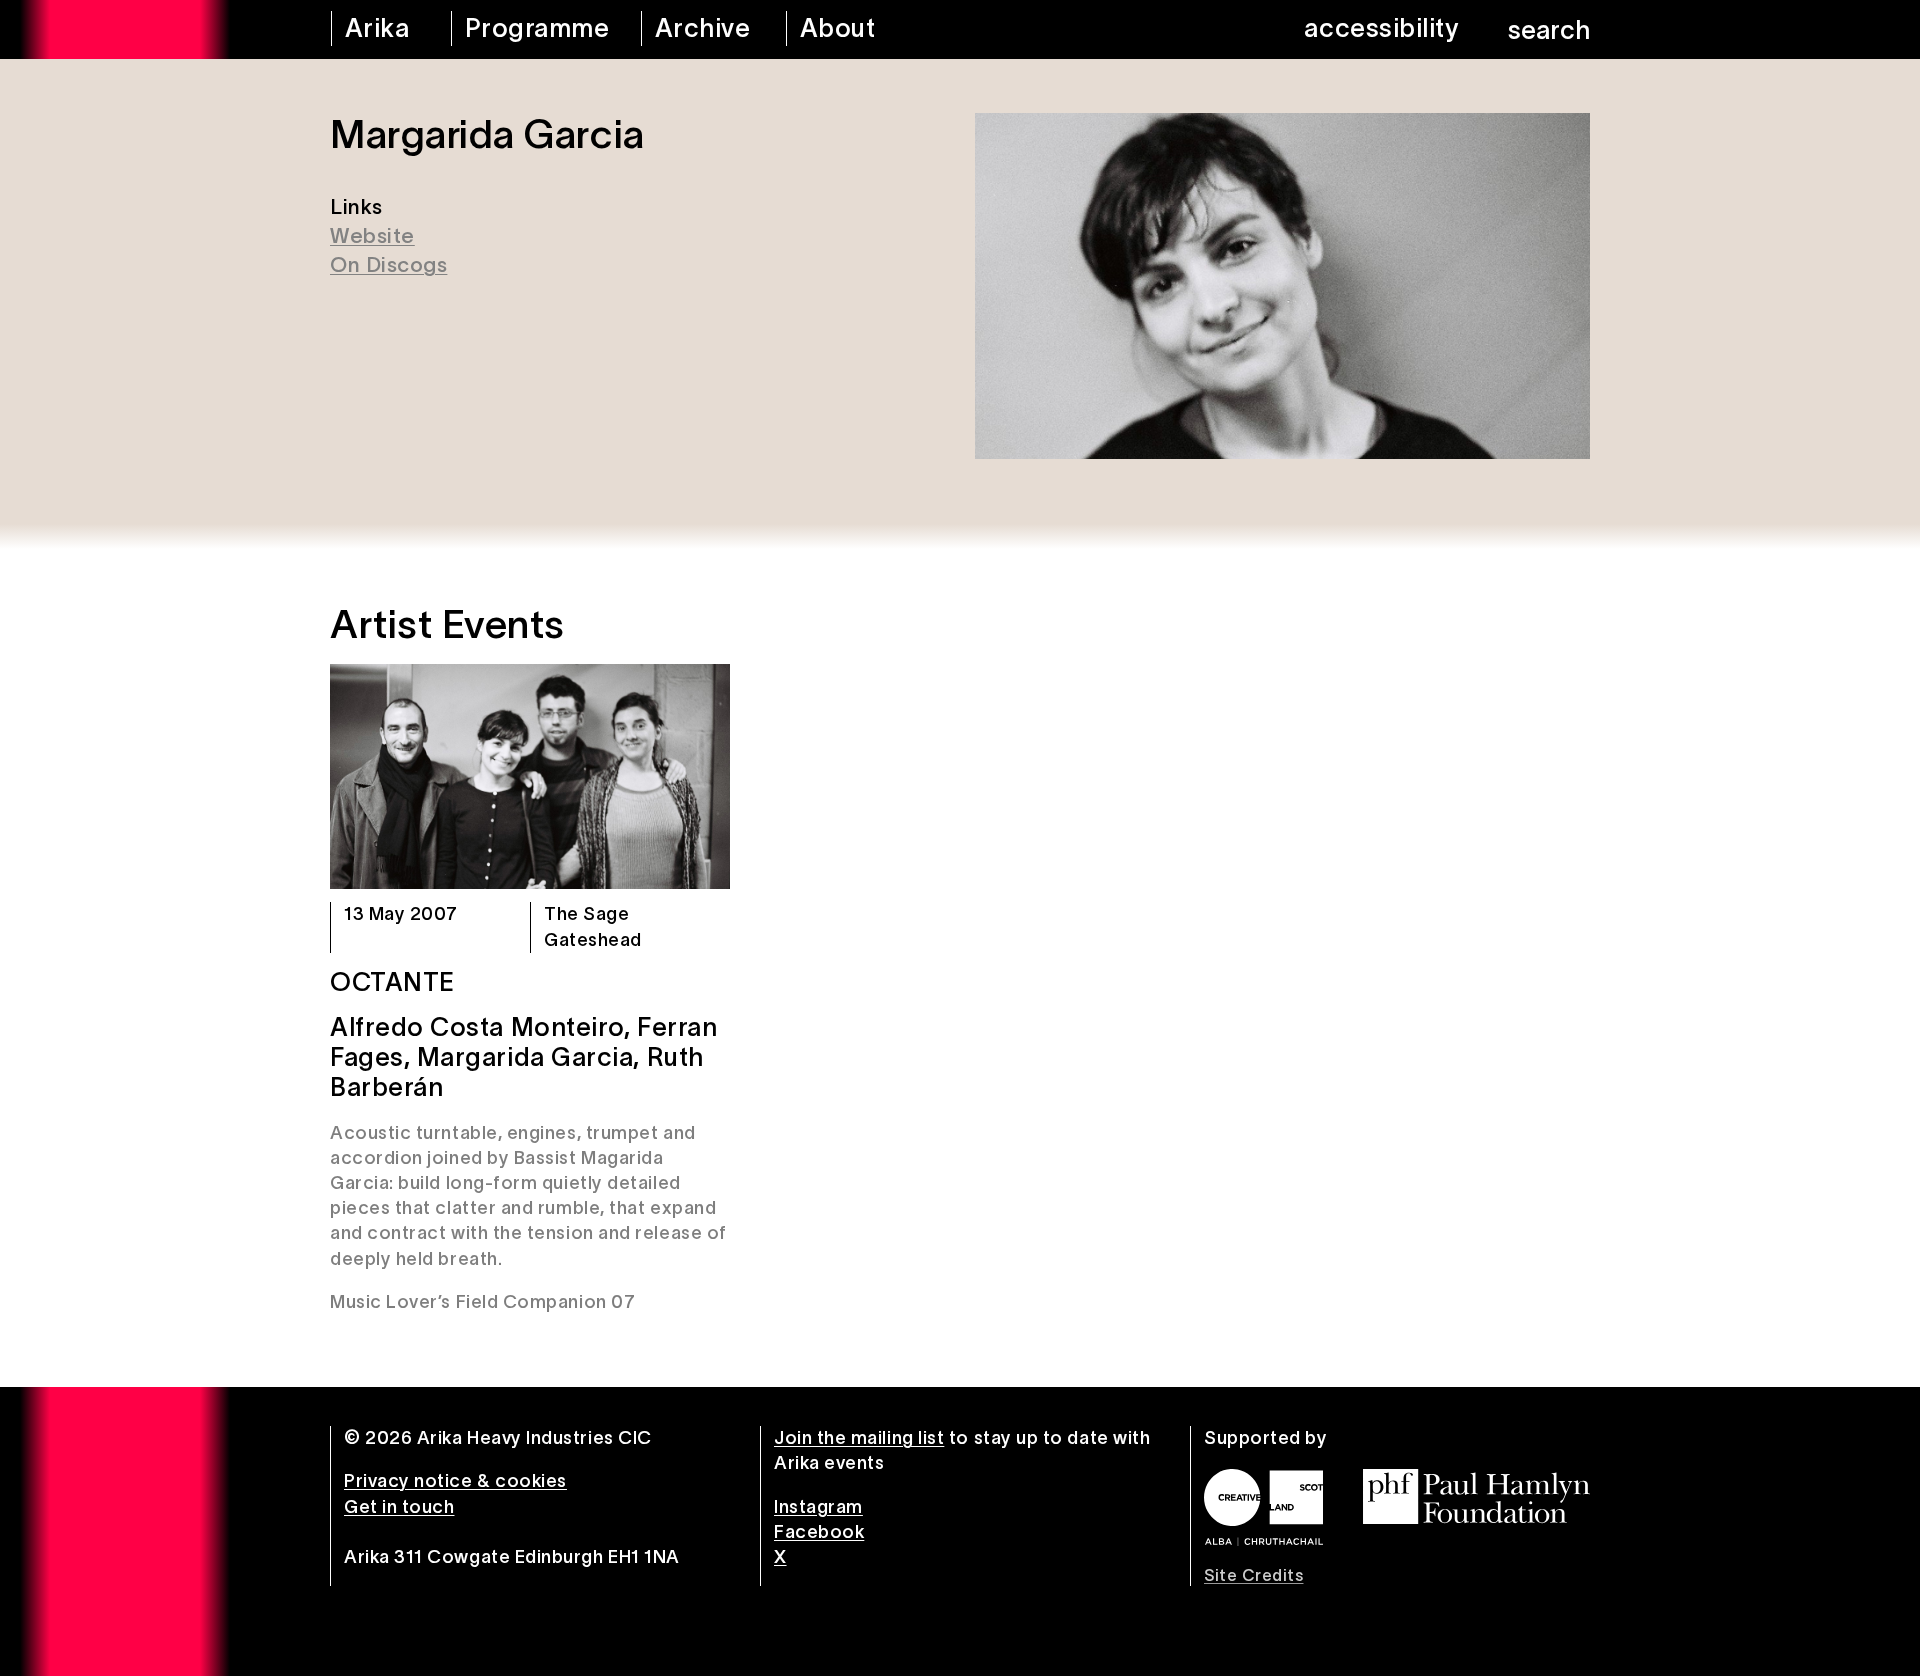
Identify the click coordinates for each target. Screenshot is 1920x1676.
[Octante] (530, 776)
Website (372, 235)
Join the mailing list (859, 1438)
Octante (392, 982)
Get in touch (399, 1507)
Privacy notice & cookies (455, 1481)
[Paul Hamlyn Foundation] (1476, 1496)
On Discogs (388, 264)
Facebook (819, 1532)
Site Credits (1253, 1575)
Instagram (818, 1507)
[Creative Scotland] (1263, 1507)
